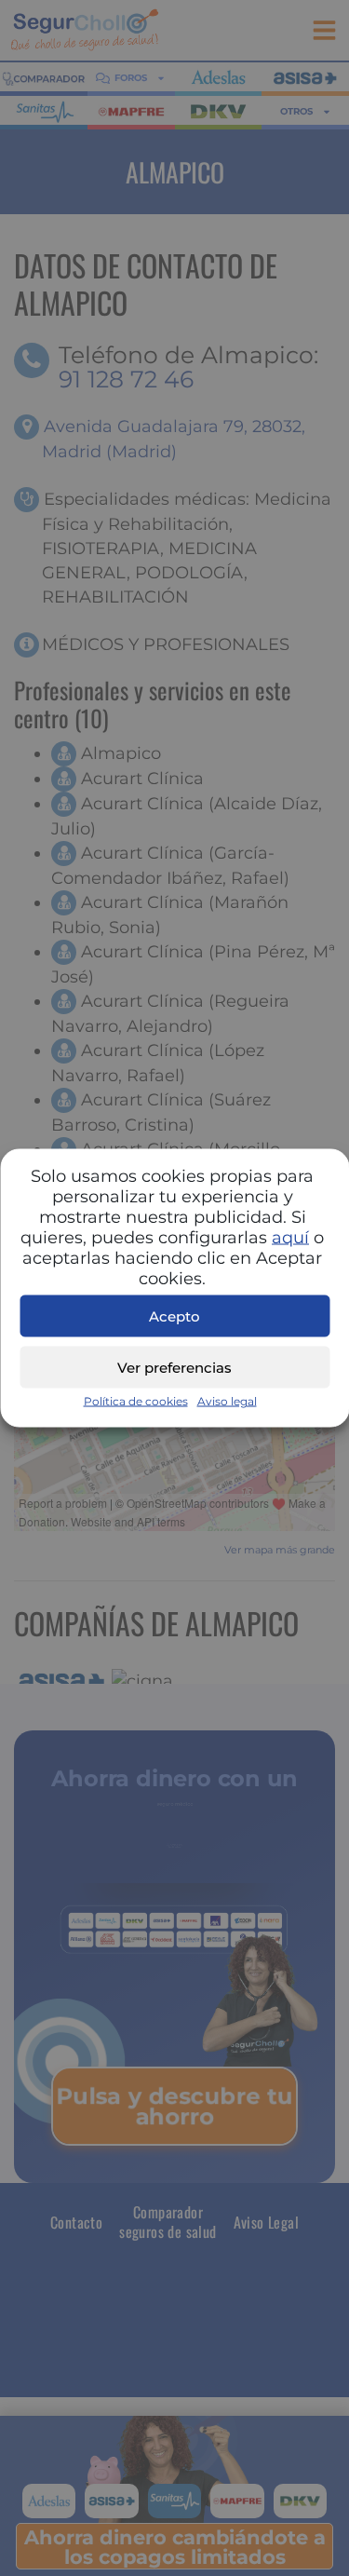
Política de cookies (136, 1401)
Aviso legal (227, 1401)
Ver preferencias (174, 1367)
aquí (290, 1238)
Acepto (174, 1315)
